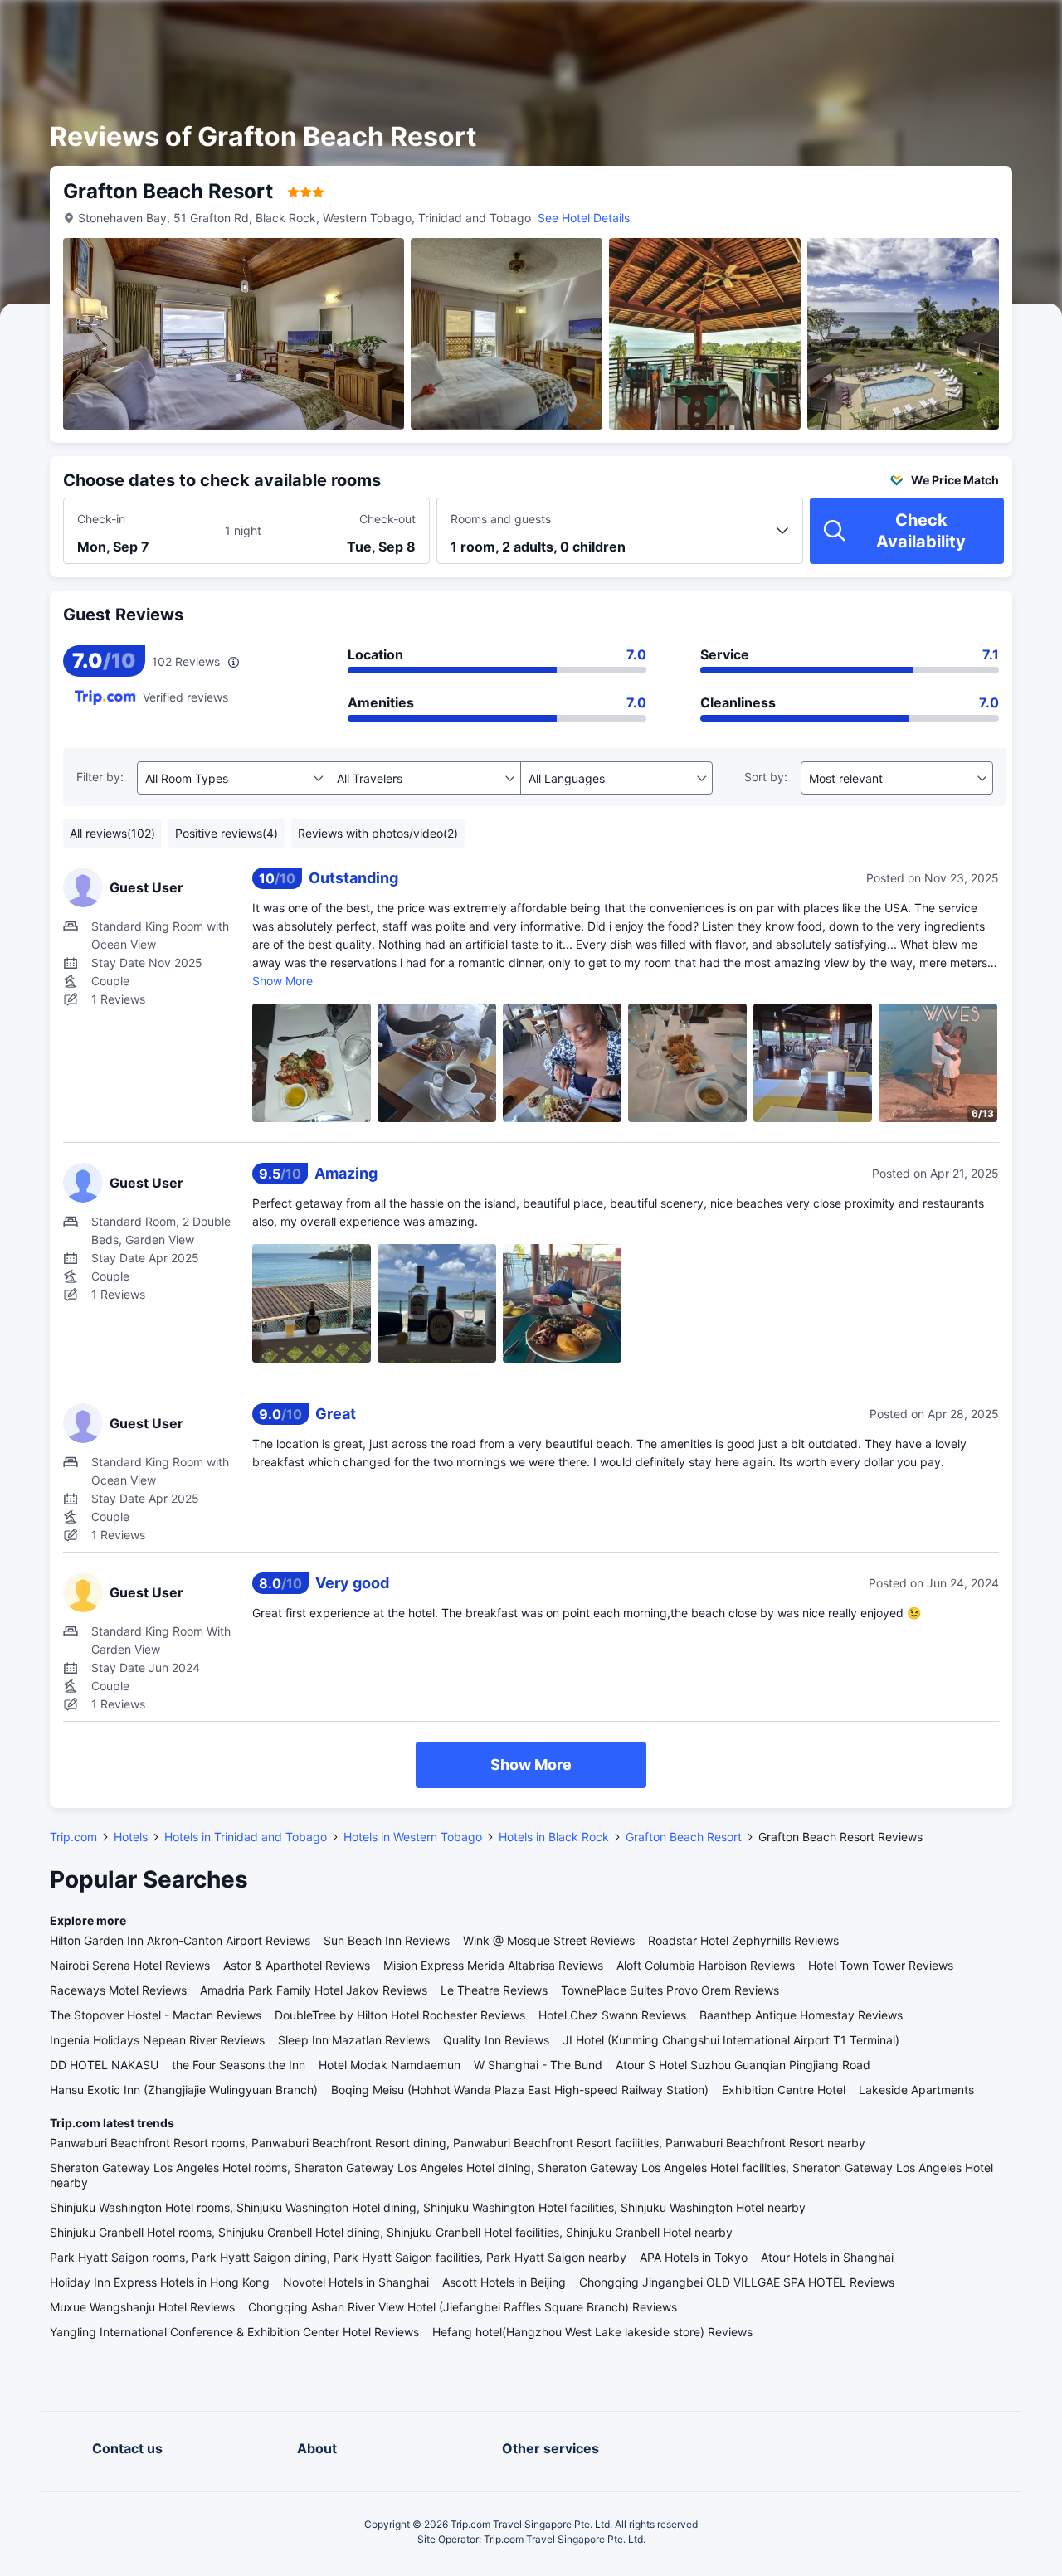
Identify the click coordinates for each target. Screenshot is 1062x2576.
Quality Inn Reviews (496, 2040)
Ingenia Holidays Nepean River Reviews (157, 2040)
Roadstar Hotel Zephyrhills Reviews (743, 1940)
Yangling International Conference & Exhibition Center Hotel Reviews (234, 2332)
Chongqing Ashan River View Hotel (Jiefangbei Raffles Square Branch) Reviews (463, 2307)
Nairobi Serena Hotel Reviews (130, 1965)
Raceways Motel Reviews (118, 1990)
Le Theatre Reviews (494, 1990)
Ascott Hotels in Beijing (504, 2282)
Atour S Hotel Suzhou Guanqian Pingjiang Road (743, 2065)
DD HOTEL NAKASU (104, 2065)
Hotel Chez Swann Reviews (612, 2015)
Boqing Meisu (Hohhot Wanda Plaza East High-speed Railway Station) (520, 2090)
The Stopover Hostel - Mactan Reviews (156, 2015)
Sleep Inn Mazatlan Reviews (354, 2040)
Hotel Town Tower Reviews (881, 1965)
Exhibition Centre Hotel (784, 2090)
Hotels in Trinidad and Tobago (246, 1837)
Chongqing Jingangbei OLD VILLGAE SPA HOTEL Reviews (737, 2282)
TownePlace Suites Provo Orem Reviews (670, 1990)
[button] (921, 27)
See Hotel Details (584, 218)
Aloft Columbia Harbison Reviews (706, 1965)
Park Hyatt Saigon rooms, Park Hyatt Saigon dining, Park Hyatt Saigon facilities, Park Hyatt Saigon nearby (338, 2257)
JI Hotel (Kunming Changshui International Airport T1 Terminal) (731, 2040)
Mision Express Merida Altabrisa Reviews (493, 1965)
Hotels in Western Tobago (413, 1837)
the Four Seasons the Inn (239, 2065)
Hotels (131, 1837)
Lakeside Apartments (916, 2090)
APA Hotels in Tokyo (694, 2257)
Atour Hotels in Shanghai (827, 2257)
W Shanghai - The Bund (538, 2065)
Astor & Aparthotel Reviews (297, 1965)
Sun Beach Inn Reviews (387, 1940)
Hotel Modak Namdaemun (390, 2065)
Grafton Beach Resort (684, 1837)
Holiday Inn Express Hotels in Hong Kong (160, 2282)
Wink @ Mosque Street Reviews (549, 1940)
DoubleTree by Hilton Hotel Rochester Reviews (400, 2015)
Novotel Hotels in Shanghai (356, 2282)
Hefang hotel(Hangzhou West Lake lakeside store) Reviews (592, 2332)
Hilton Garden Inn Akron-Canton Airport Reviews (180, 1940)
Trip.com (73, 1837)
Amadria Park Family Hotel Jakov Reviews (314, 1990)
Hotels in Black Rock (554, 1837)
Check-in (101, 519)
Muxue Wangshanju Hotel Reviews (142, 2307)
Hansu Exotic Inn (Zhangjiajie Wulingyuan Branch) (184, 2090)
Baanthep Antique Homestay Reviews (801, 2015)
